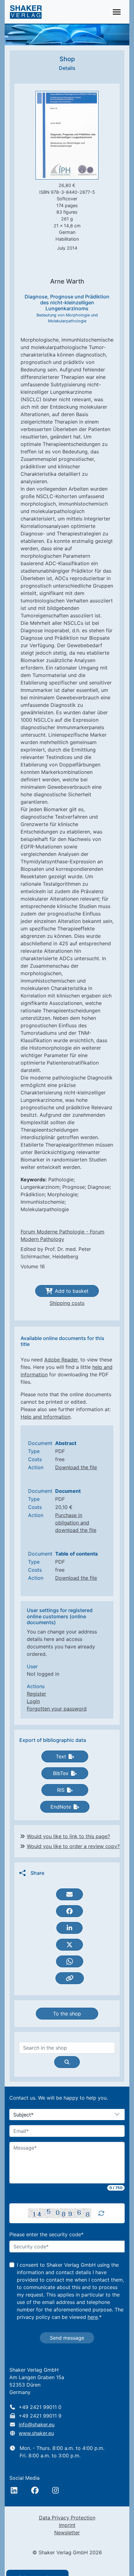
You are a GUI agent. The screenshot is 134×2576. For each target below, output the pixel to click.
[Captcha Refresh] (101, 2213)
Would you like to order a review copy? (73, 1846)
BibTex (61, 1773)
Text (61, 1756)
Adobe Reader (61, 1360)
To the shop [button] (67, 2014)
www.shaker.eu (36, 2433)
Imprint (67, 2525)
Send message (67, 2338)
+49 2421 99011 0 (40, 2407)
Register (36, 1694)
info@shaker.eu (37, 2424)
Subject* (24, 2115)
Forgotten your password (57, 1709)
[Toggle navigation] (117, 12)
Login (33, 1701)
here (93, 2317)
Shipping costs (67, 1303)
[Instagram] (55, 2490)
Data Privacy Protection (67, 2518)
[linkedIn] (14, 2490)
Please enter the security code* (46, 2234)
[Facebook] (35, 2490)
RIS (61, 1790)
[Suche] (67, 2062)
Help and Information (45, 1417)
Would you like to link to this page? (68, 1836)
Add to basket (72, 1291)
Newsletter (67, 2533)
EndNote (61, 1807)
